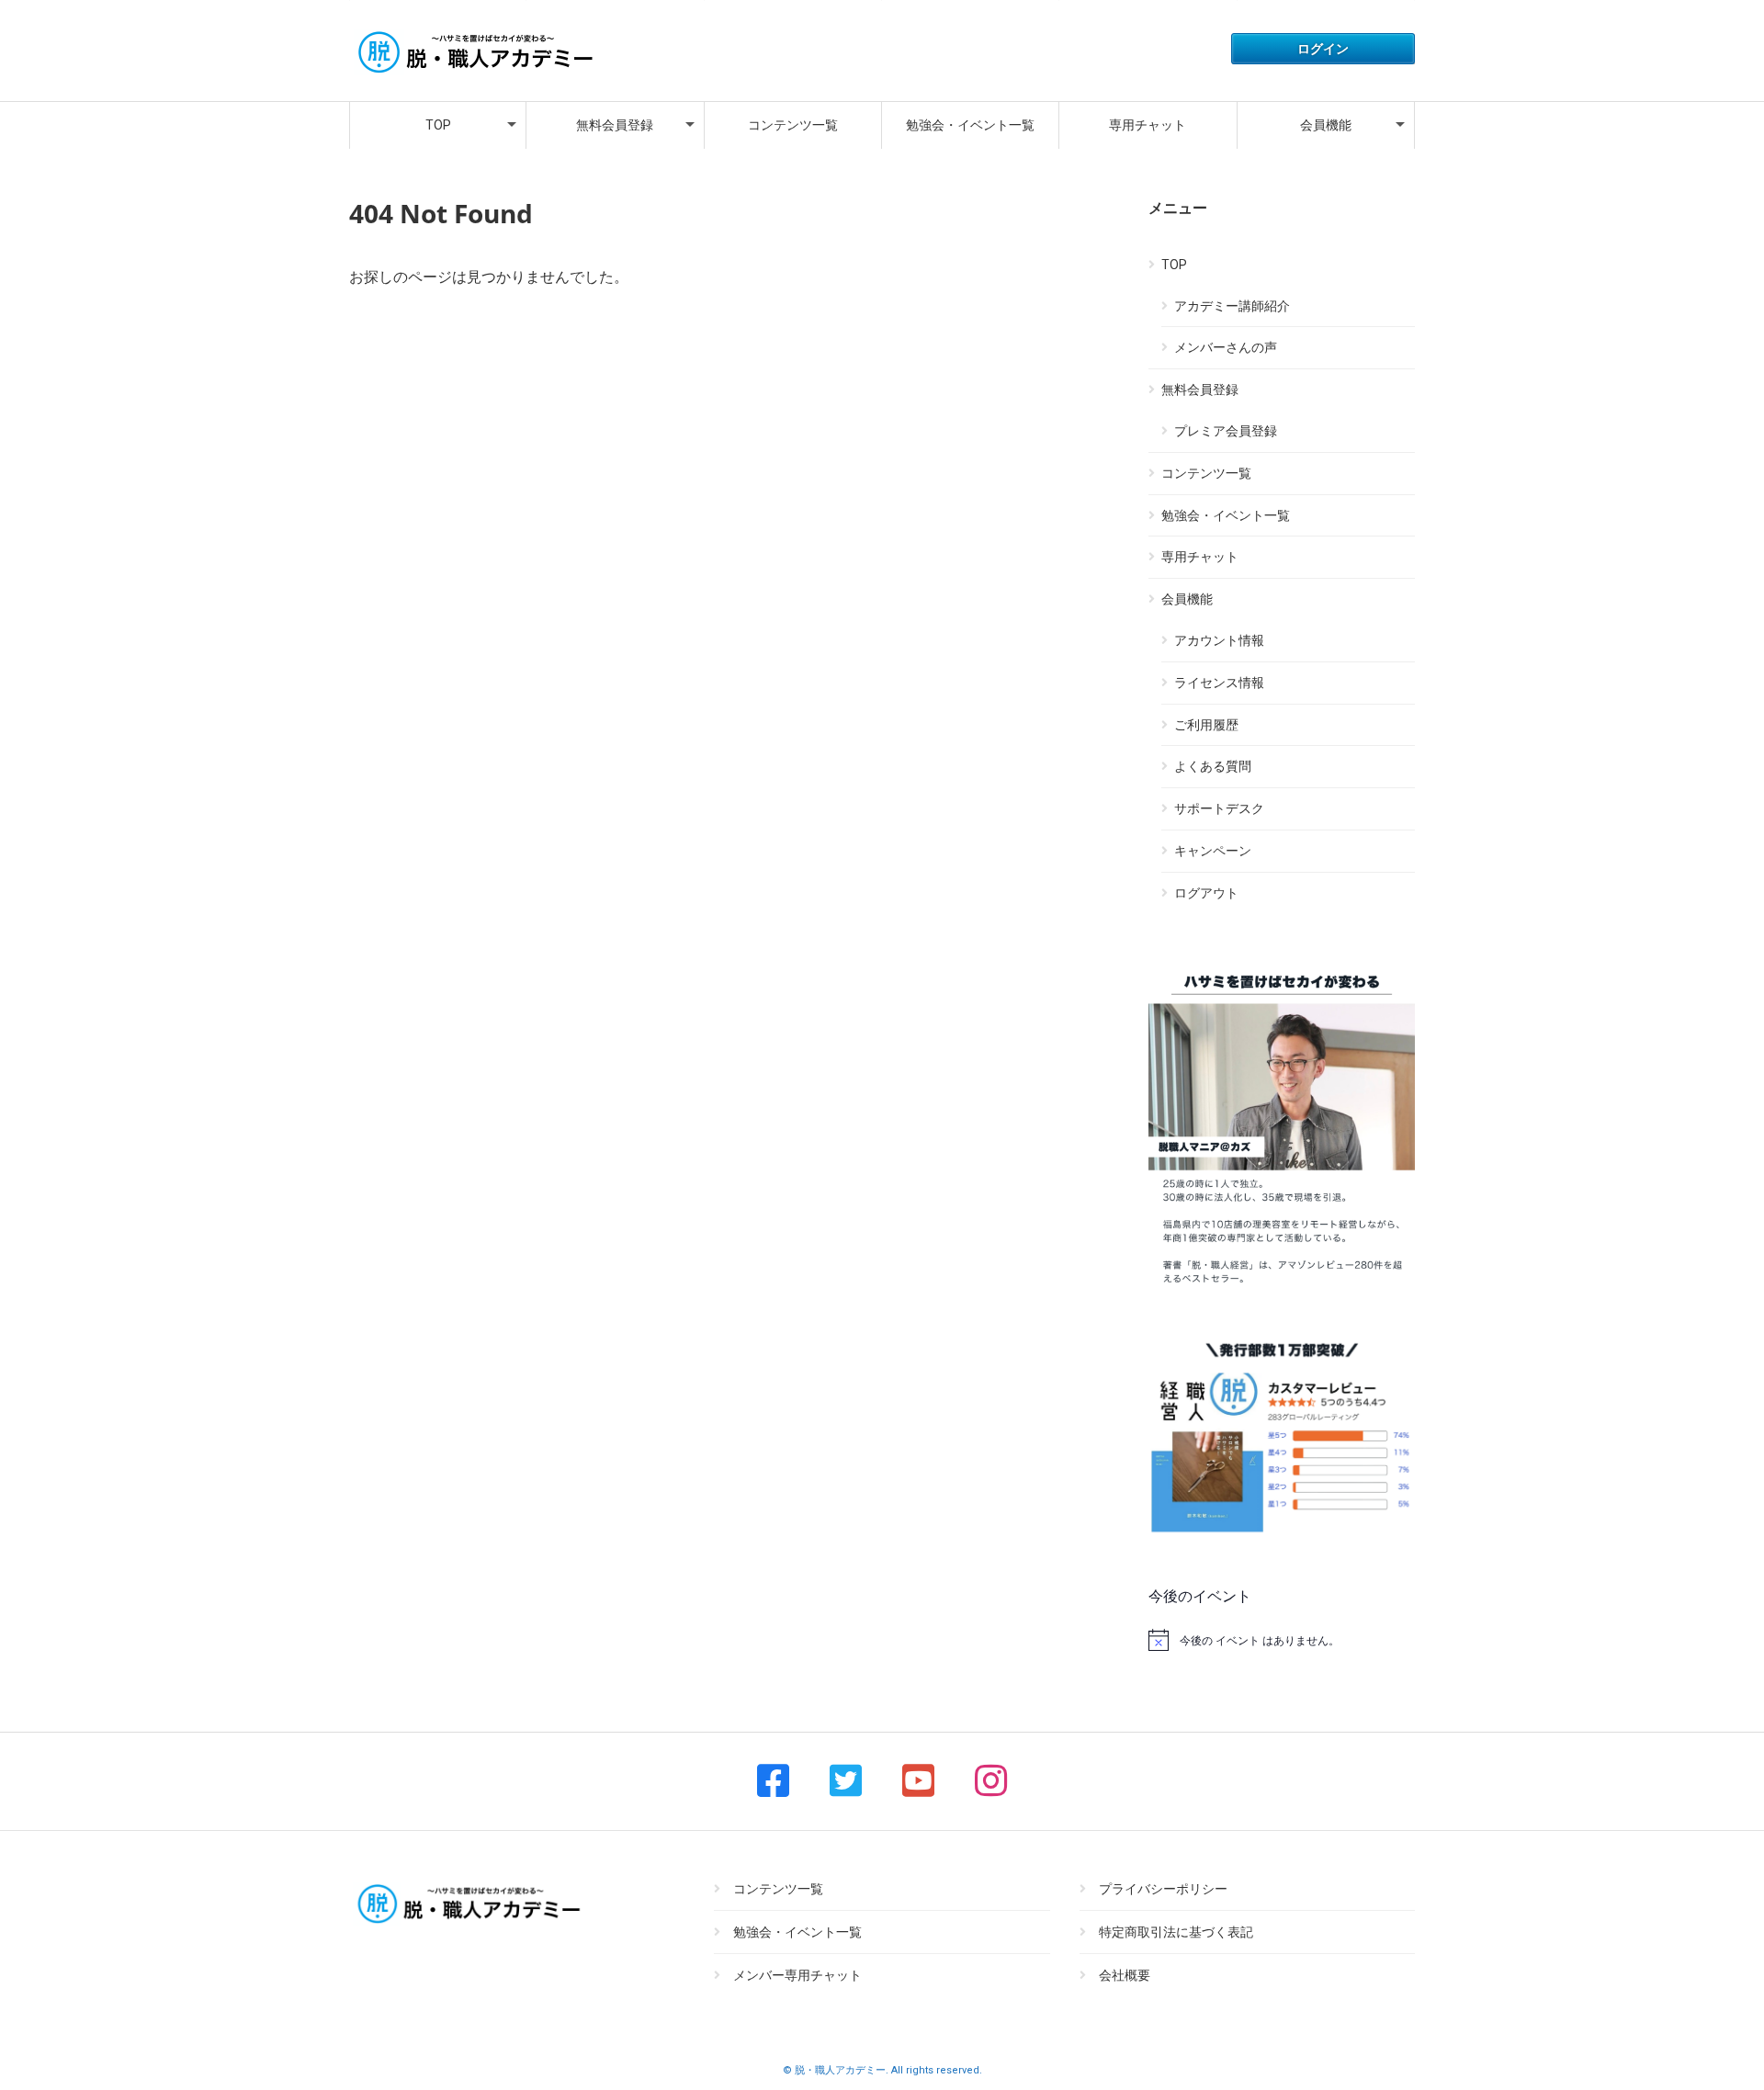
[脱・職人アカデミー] (473, 75)
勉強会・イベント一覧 (970, 125)
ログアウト (1206, 893)
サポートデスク (1219, 808)
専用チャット (1148, 125)
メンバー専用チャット (797, 1975)
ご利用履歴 (1206, 725)
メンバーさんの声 (1226, 347)
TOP (438, 125)
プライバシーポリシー (1163, 1889)
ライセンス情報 (1219, 683)
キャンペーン (1213, 851)
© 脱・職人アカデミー (834, 2070)
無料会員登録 (615, 125)
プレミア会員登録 (1226, 431)
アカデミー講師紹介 (1232, 306)
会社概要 (1125, 1975)
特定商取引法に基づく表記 (1176, 1932)
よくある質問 (1213, 766)
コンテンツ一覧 (793, 125)
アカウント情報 (1219, 640)
